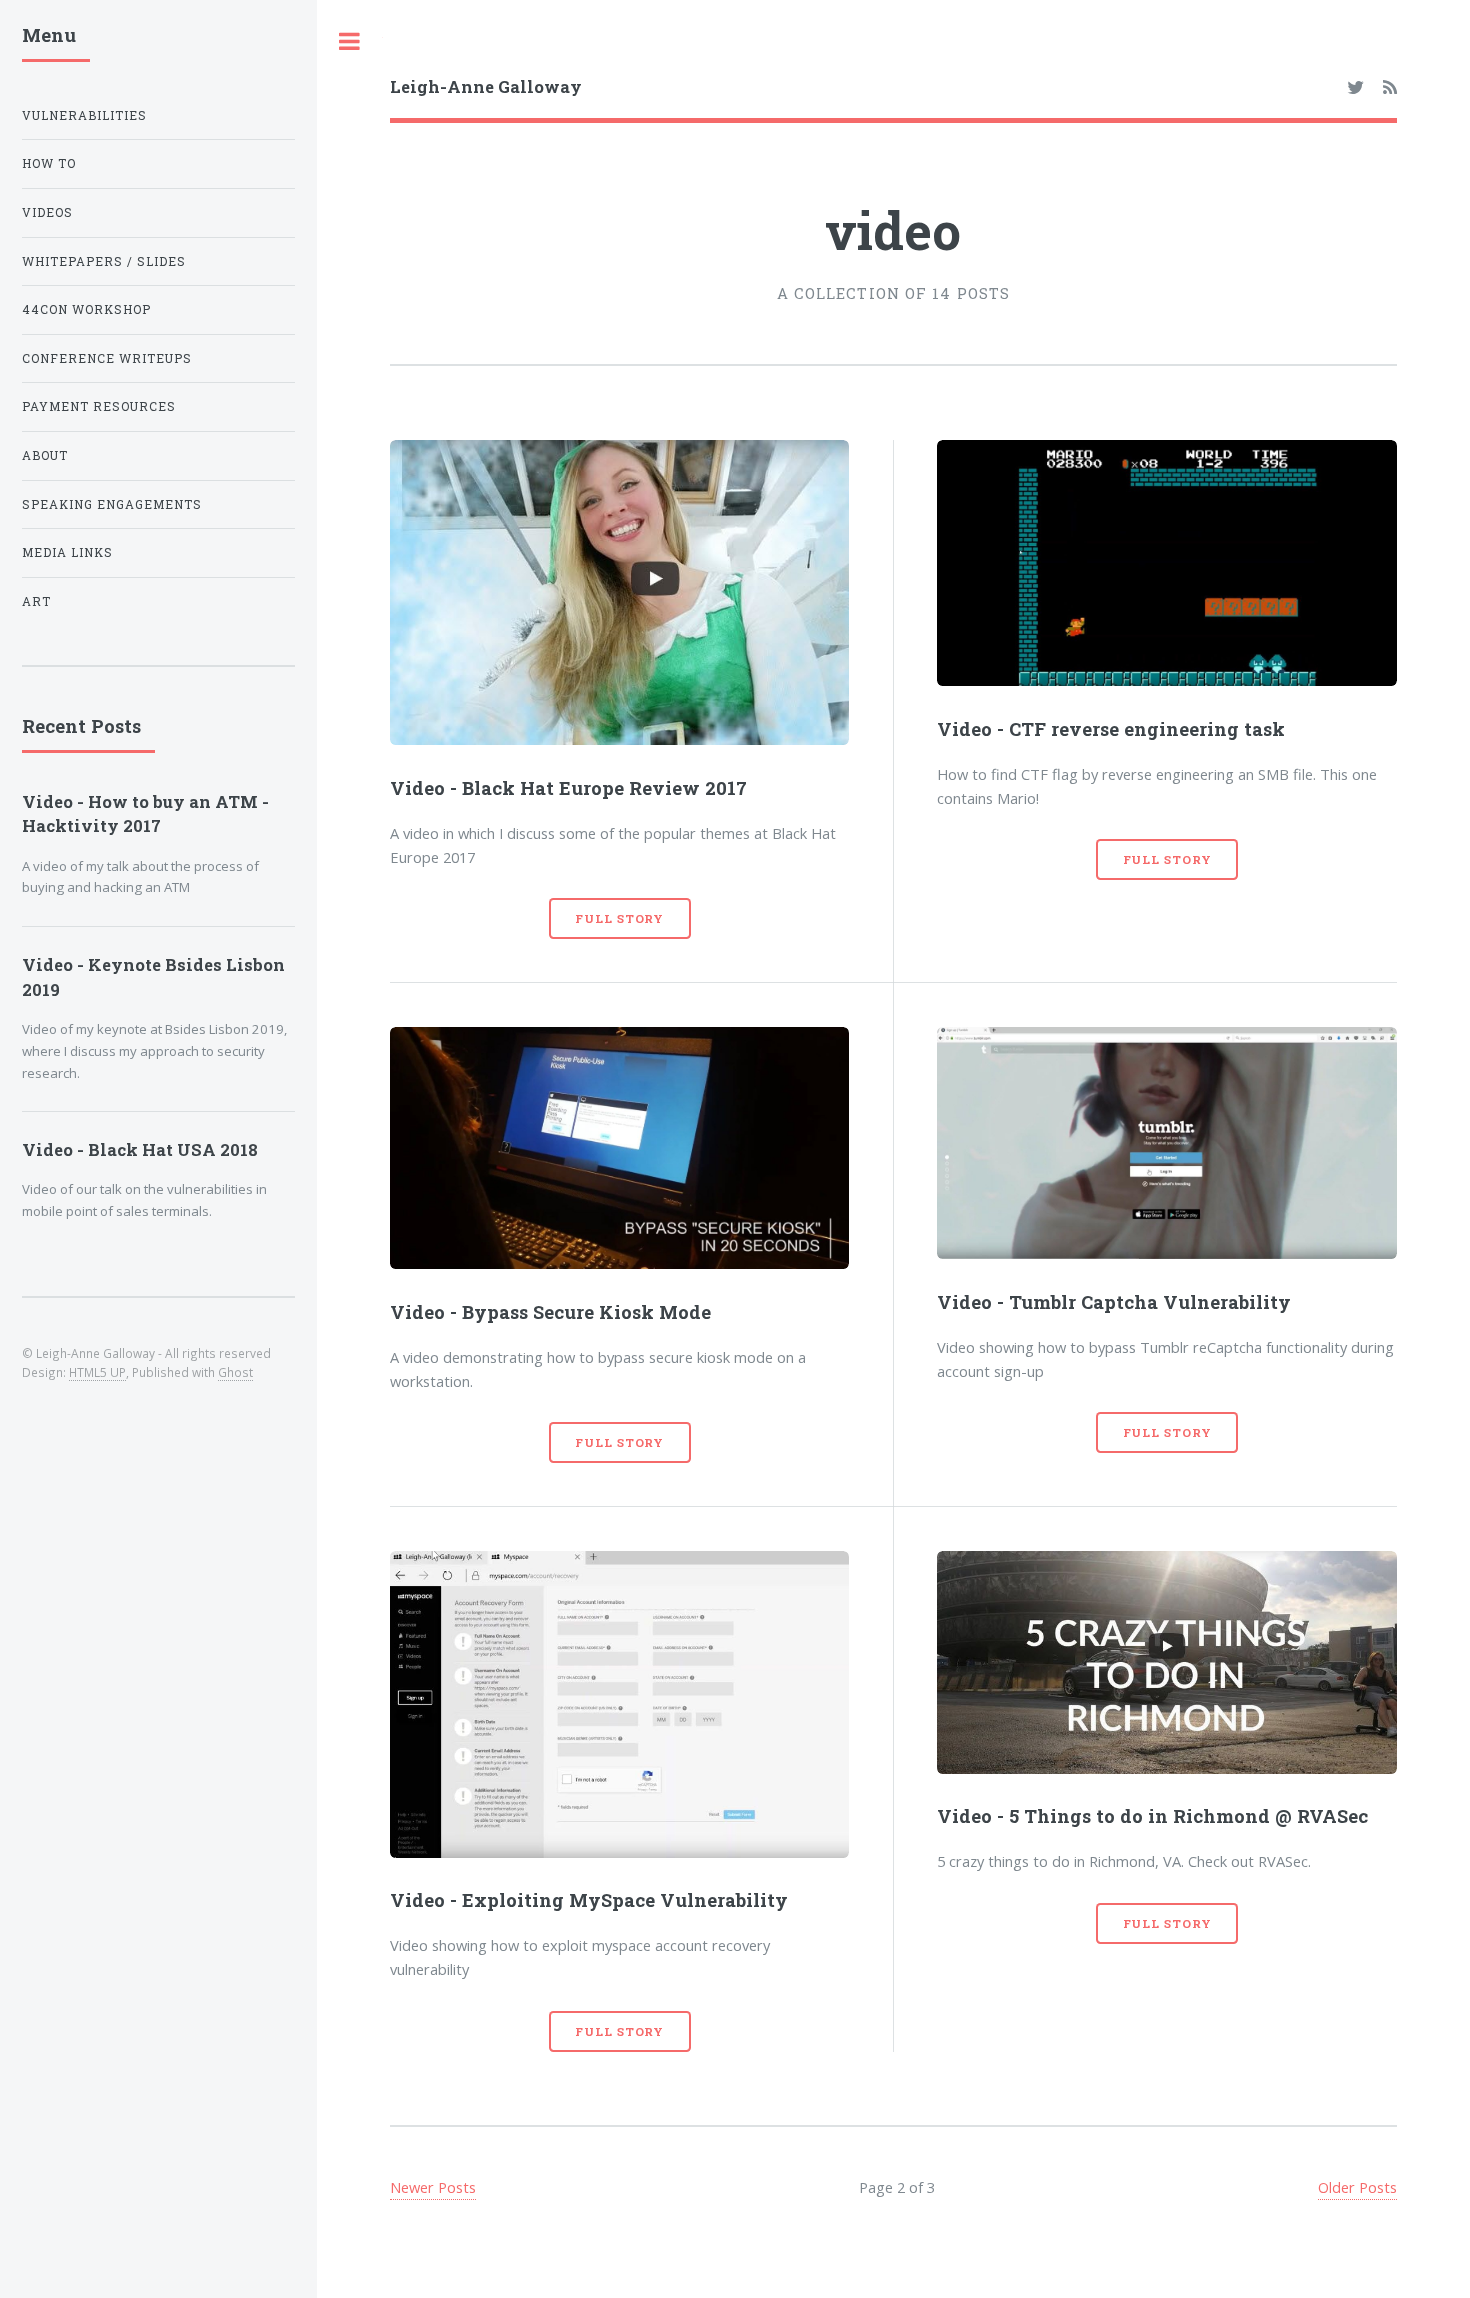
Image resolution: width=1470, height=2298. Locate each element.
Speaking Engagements (112, 504)
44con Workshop (86, 309)
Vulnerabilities (84, 115)
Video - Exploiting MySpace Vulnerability (589, 1900)
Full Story (619, 918)
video (893, 230)
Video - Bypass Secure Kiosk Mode (550, 1312)
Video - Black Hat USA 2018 (140, 1149)
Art (36, 601)
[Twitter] (1355, 88)
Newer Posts (433, 2187)
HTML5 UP (97, 1372)
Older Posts (1357, 2187)
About (45, 455)
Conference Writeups (107, 358)
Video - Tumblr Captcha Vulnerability (1114, 1302)
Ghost (235, 1372)
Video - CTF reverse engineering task (1111, 729)
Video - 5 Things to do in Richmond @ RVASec (1152, 1816)
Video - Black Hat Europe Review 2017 (568, 788)
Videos (47, 212)
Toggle (350, 41)
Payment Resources (99, 406)
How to (49, 163)
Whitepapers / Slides (104, 261)
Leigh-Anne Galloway (486, 86)
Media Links (67, 552)
